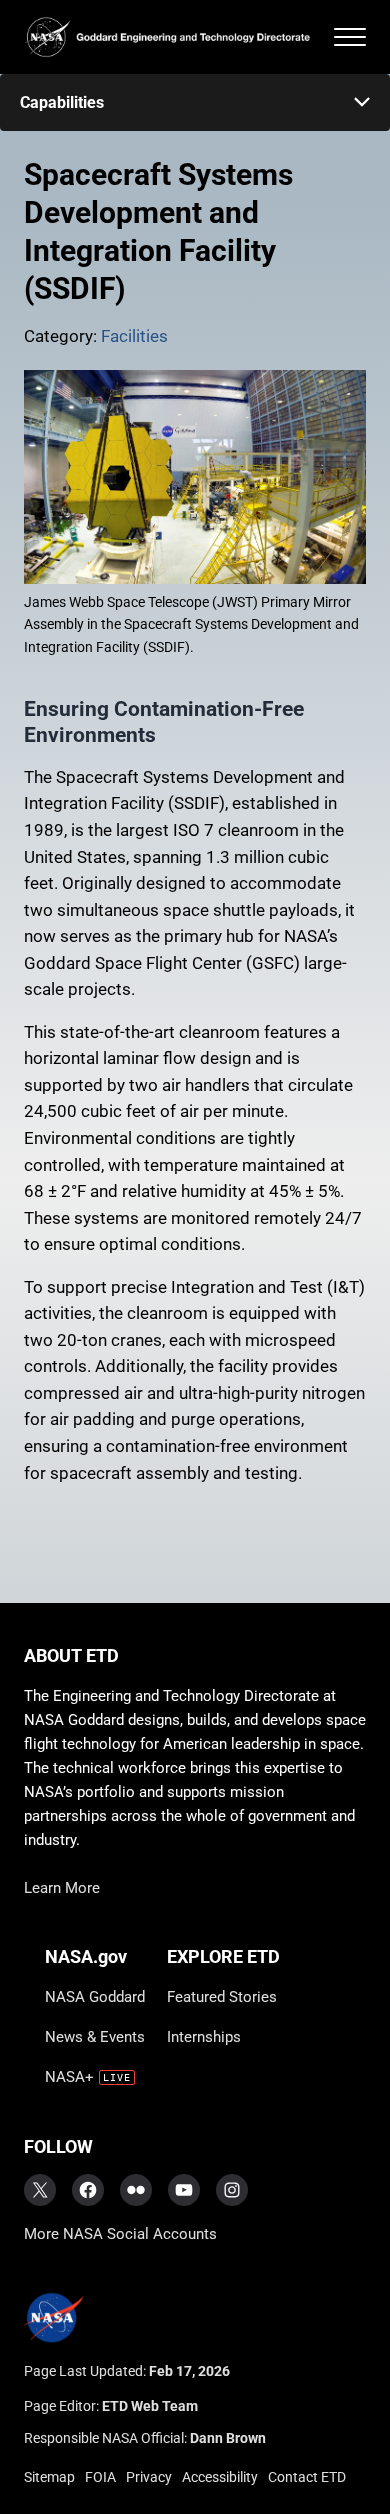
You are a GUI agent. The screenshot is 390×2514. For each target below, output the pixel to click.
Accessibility (220, 2477)
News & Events (95, 2037)
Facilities (134, 336)
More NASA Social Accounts (120, 2234)
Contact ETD (307, 2477)
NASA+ (69, 2077)
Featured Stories (222, 1997)
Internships (204, 2037)
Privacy (149, 2477)
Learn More (62, 1888)
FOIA (100, 2477)
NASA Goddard (95, 1997)
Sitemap (49, 2477)
